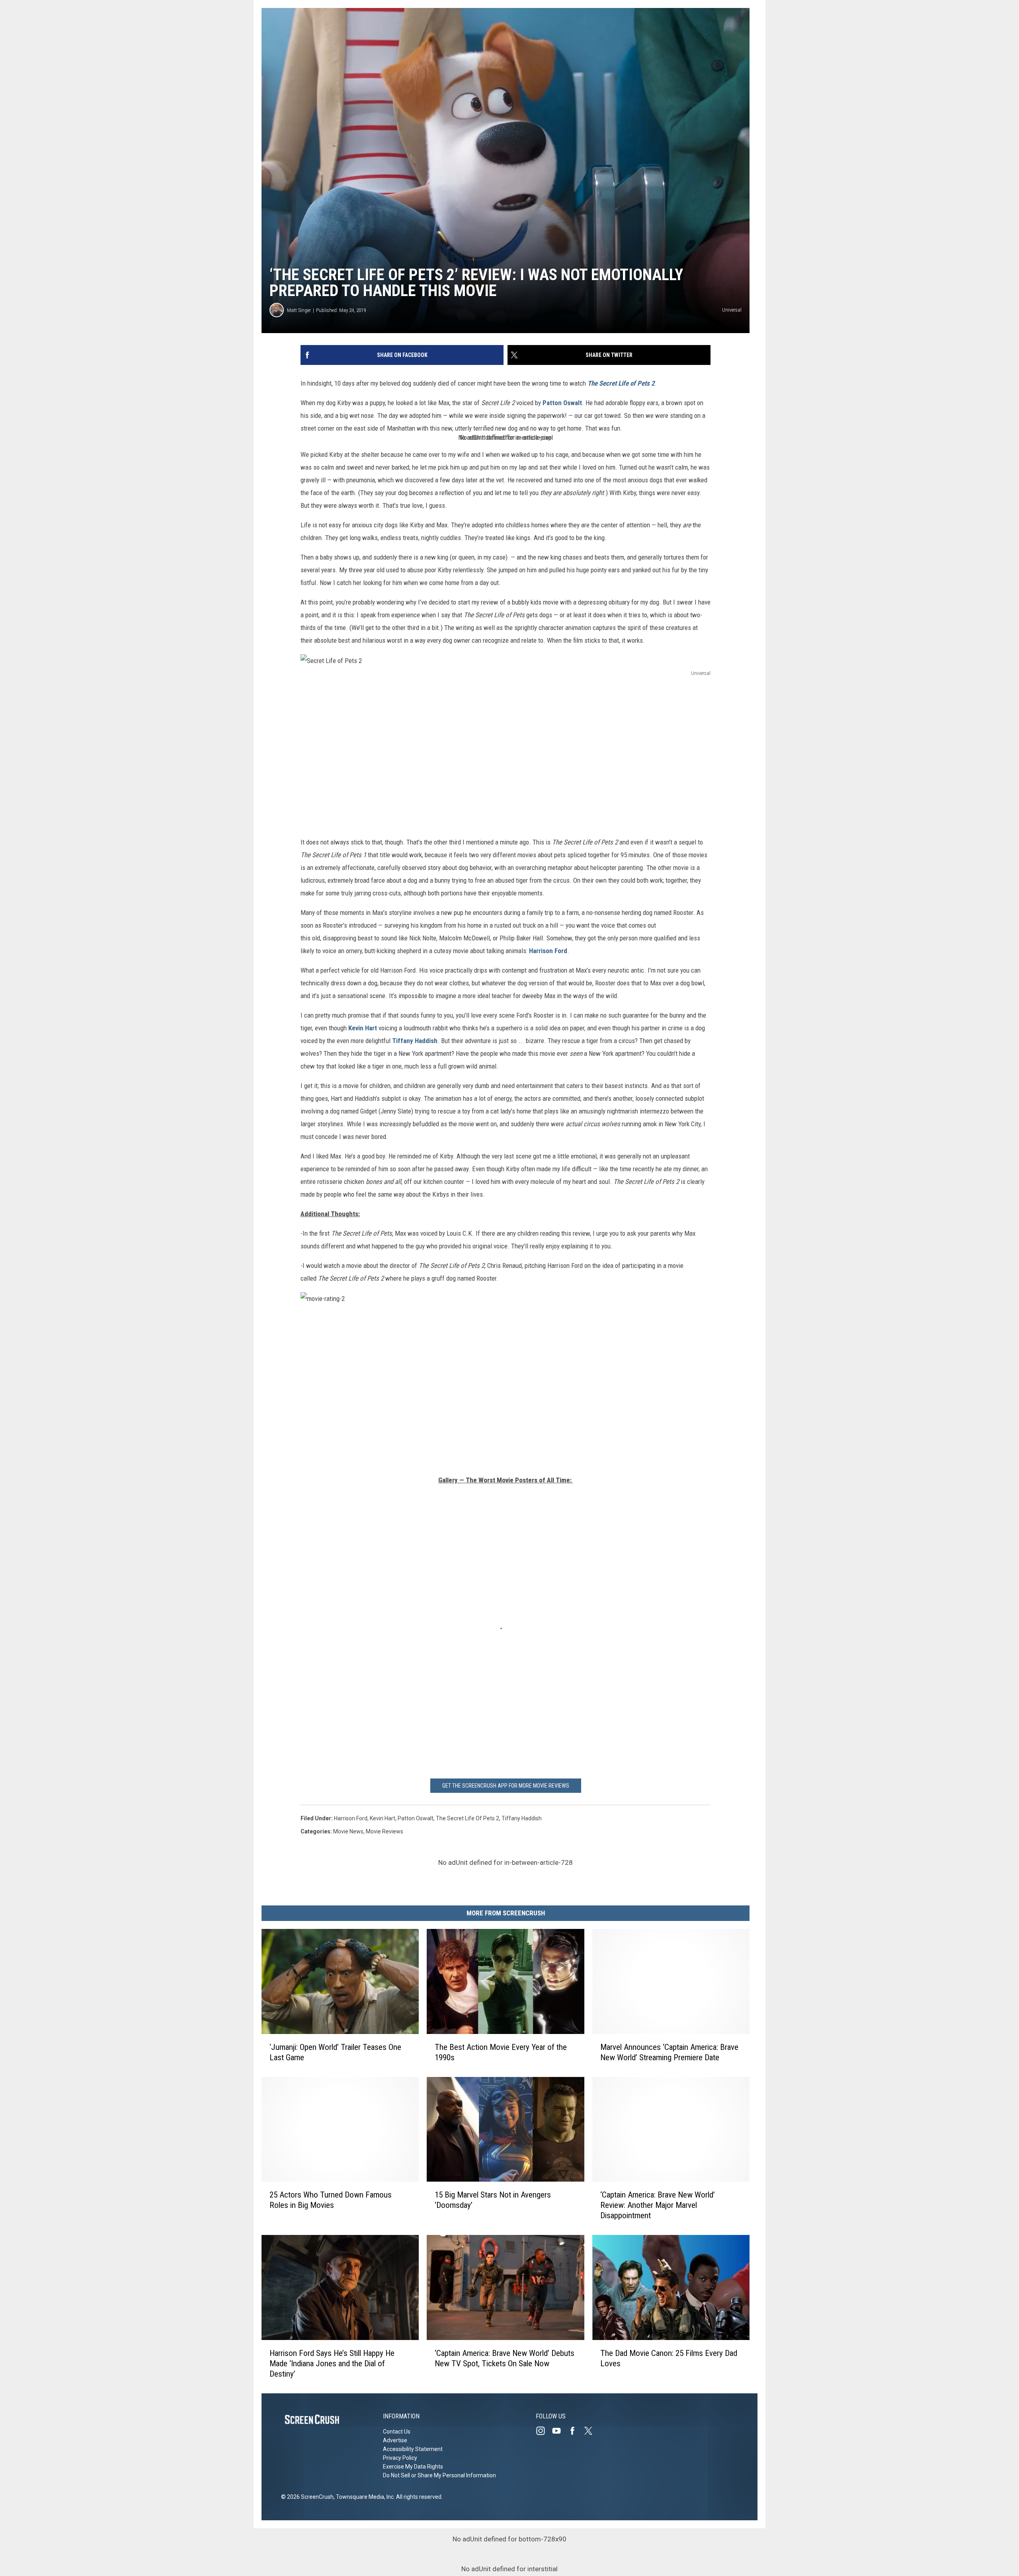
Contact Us (397, 2432)
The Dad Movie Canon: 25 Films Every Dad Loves (669, 2358)
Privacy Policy (400, 2458)
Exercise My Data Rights (413, 2467)
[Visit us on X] (591, 2431)
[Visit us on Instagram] (544, 2431)
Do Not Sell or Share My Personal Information (439, 2475)
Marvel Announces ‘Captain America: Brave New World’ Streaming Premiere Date (669, 2052)
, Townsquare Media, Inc (364, 2497)
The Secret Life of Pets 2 (468, 1818)
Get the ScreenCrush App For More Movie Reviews (506, 1786)
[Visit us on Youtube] (560, 2431)
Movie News (348, 1831)
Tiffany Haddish (415, 1041)
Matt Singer (299, 310)
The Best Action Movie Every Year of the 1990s (501, 2052)
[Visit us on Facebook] (576, 2431)
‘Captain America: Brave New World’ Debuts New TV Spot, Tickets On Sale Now (505, 2358)
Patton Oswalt (562, 403)
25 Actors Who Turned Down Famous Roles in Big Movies (331, 2200)
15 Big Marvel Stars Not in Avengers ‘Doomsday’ (493, 2200)
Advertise (395, 2440)
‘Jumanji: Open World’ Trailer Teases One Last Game (335, 2052)
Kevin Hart (363, 1028)
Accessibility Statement (413, 2449)
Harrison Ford (548, 951)
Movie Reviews (385, 1831)
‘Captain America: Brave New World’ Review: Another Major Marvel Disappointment (658, 2205)
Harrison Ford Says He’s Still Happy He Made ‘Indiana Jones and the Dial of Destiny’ (332, 2363)
